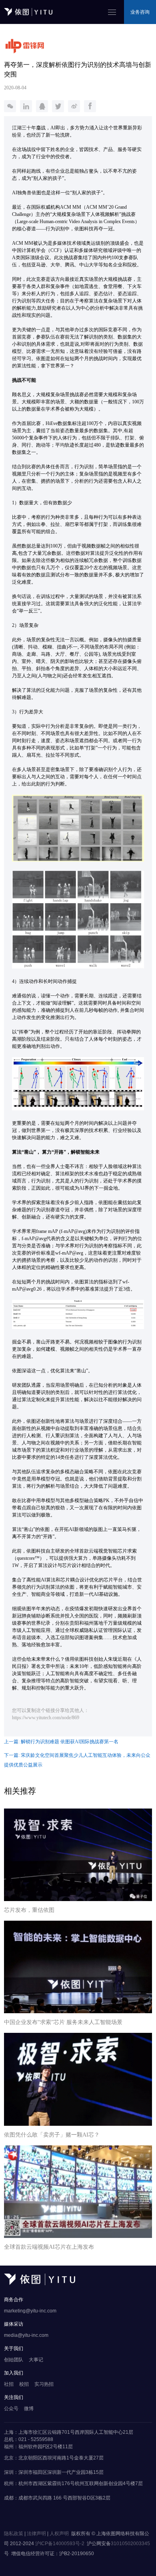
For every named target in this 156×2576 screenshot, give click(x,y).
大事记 (36, 2360)
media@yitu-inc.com (26, 2335)
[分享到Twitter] (58, 106)
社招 (9, 2384)
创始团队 (14, 2360)
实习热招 (44, 2384)
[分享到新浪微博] (74, 106)
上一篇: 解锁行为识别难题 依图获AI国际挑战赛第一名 (61, 1742)
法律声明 (36, 2534)
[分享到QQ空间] (42, 106)
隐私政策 (14, 2534)
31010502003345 (130, 2544)
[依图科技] (40, 2283)
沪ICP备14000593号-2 (60, 2544)
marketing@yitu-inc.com (30, 2311)
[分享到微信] (10, 106)
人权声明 (59, 2534)
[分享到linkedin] (26, 106)
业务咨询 (140, 12)
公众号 (11, 2409)
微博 (29, 2409)
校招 (24, 2384)
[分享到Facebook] (90, 106)
